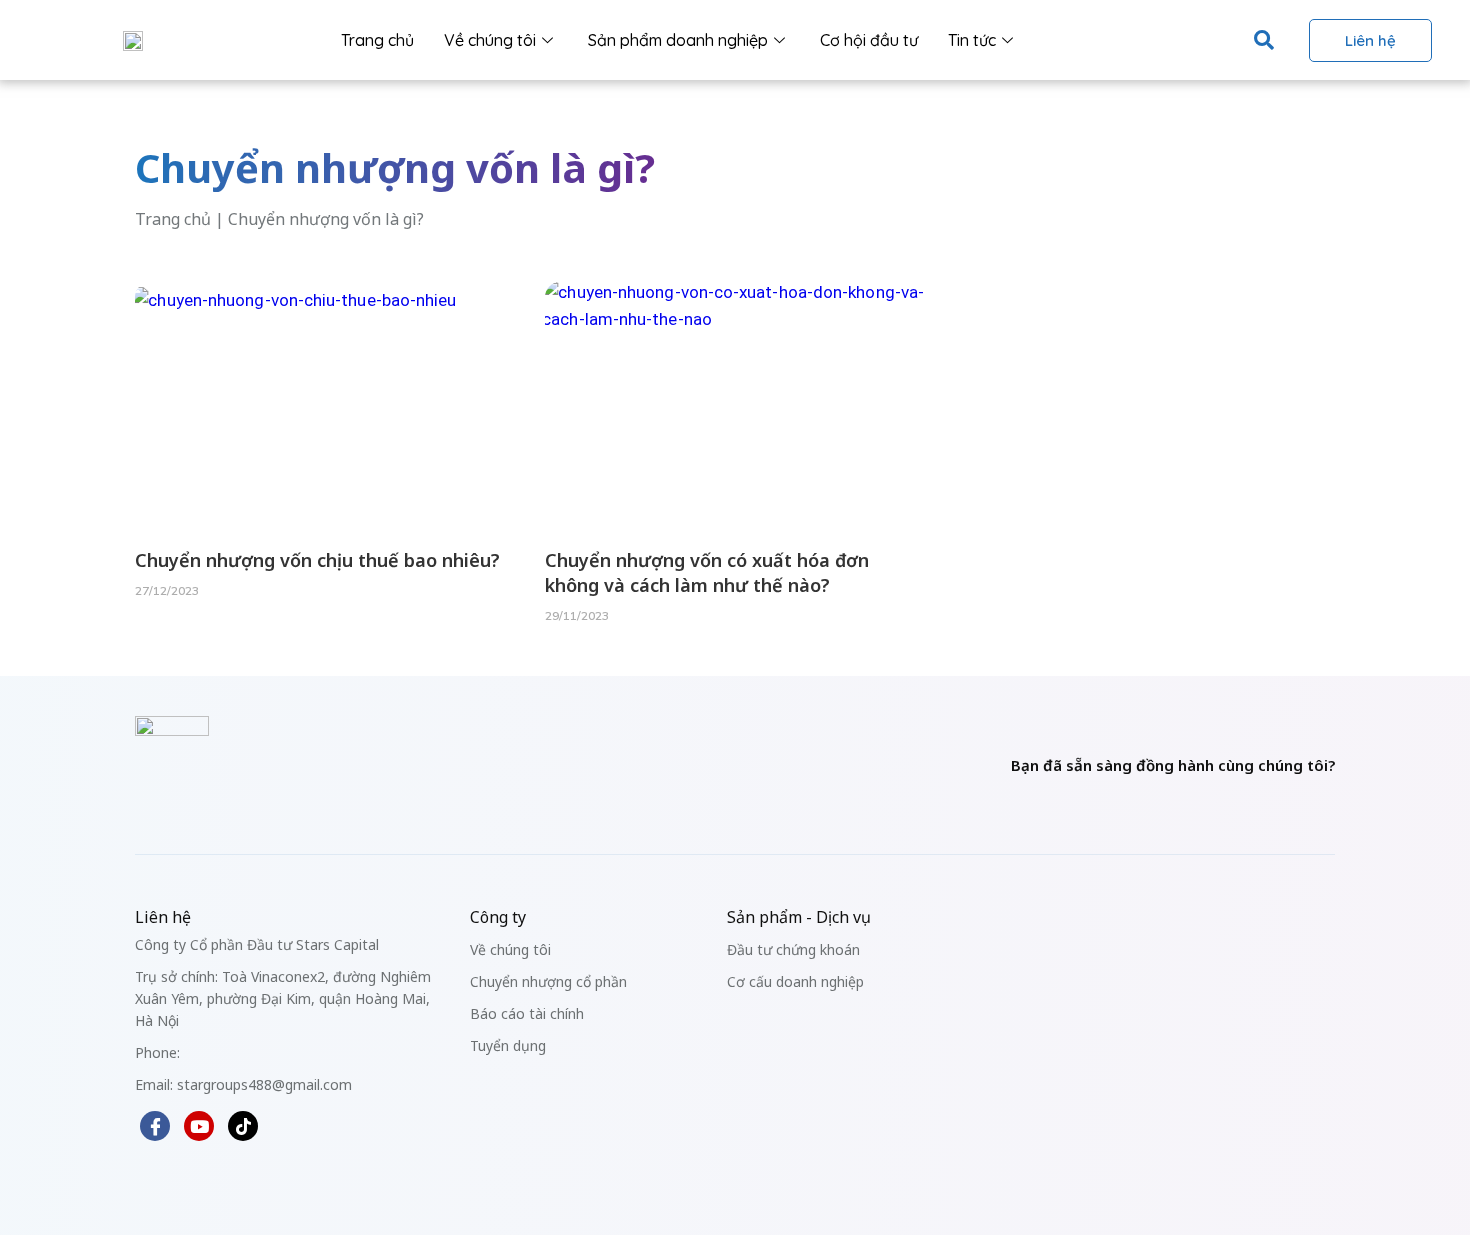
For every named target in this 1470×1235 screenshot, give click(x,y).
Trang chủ (377, 40)
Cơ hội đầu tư (869, 40)
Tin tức (972, 40)
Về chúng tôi (490, 40)
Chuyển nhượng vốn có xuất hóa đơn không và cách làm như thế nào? (707, 572)
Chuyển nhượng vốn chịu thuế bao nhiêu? (317, 560)
